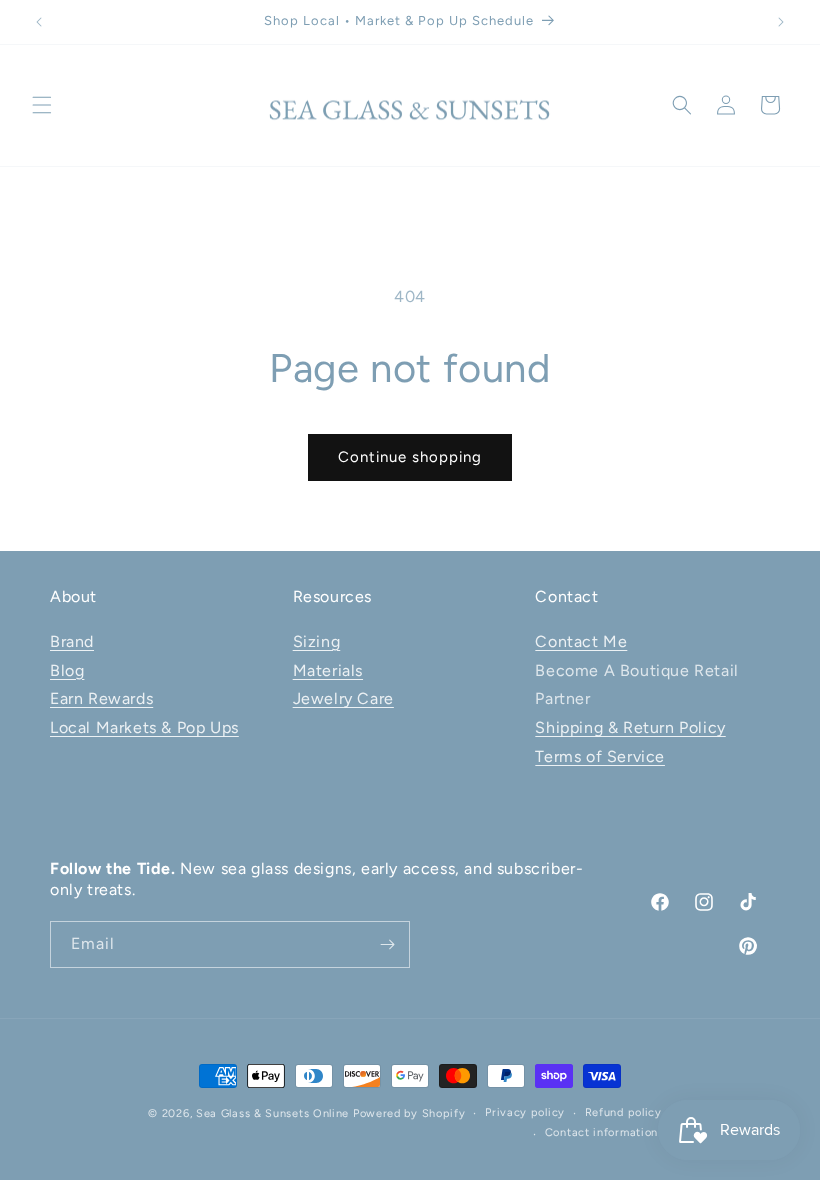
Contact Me (581, 641)
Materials (328, 670)
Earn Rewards (101, 698)
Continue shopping (410, 457)
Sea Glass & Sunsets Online (272, 1113)
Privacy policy (525, 1112)
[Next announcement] (781, 22)
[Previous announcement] (39, 22)
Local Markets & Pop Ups (144, 727)
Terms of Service (600, 756)
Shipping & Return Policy (630, 727)
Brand (72, 641)
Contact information (601, 1132)
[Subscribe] (387, 944)
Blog (67, 670)
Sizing (317, 641)
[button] (42, 105)
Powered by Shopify (409, 1113)
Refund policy (623, 1112)
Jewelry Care (343, 698)
